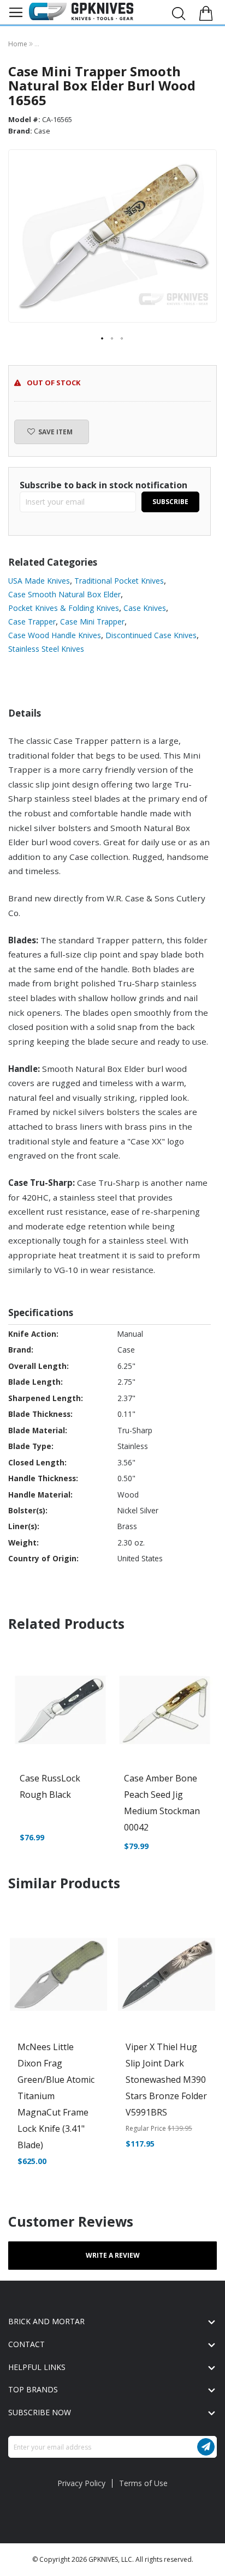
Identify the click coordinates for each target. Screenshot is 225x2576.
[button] (103, 339)
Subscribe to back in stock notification (103, 485)
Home (19, 44)
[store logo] (81, 11)
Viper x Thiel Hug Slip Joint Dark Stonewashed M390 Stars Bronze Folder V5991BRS (166, 2080)
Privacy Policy (81, 2483)
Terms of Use (143, 2483)
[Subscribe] (206, 2447)
